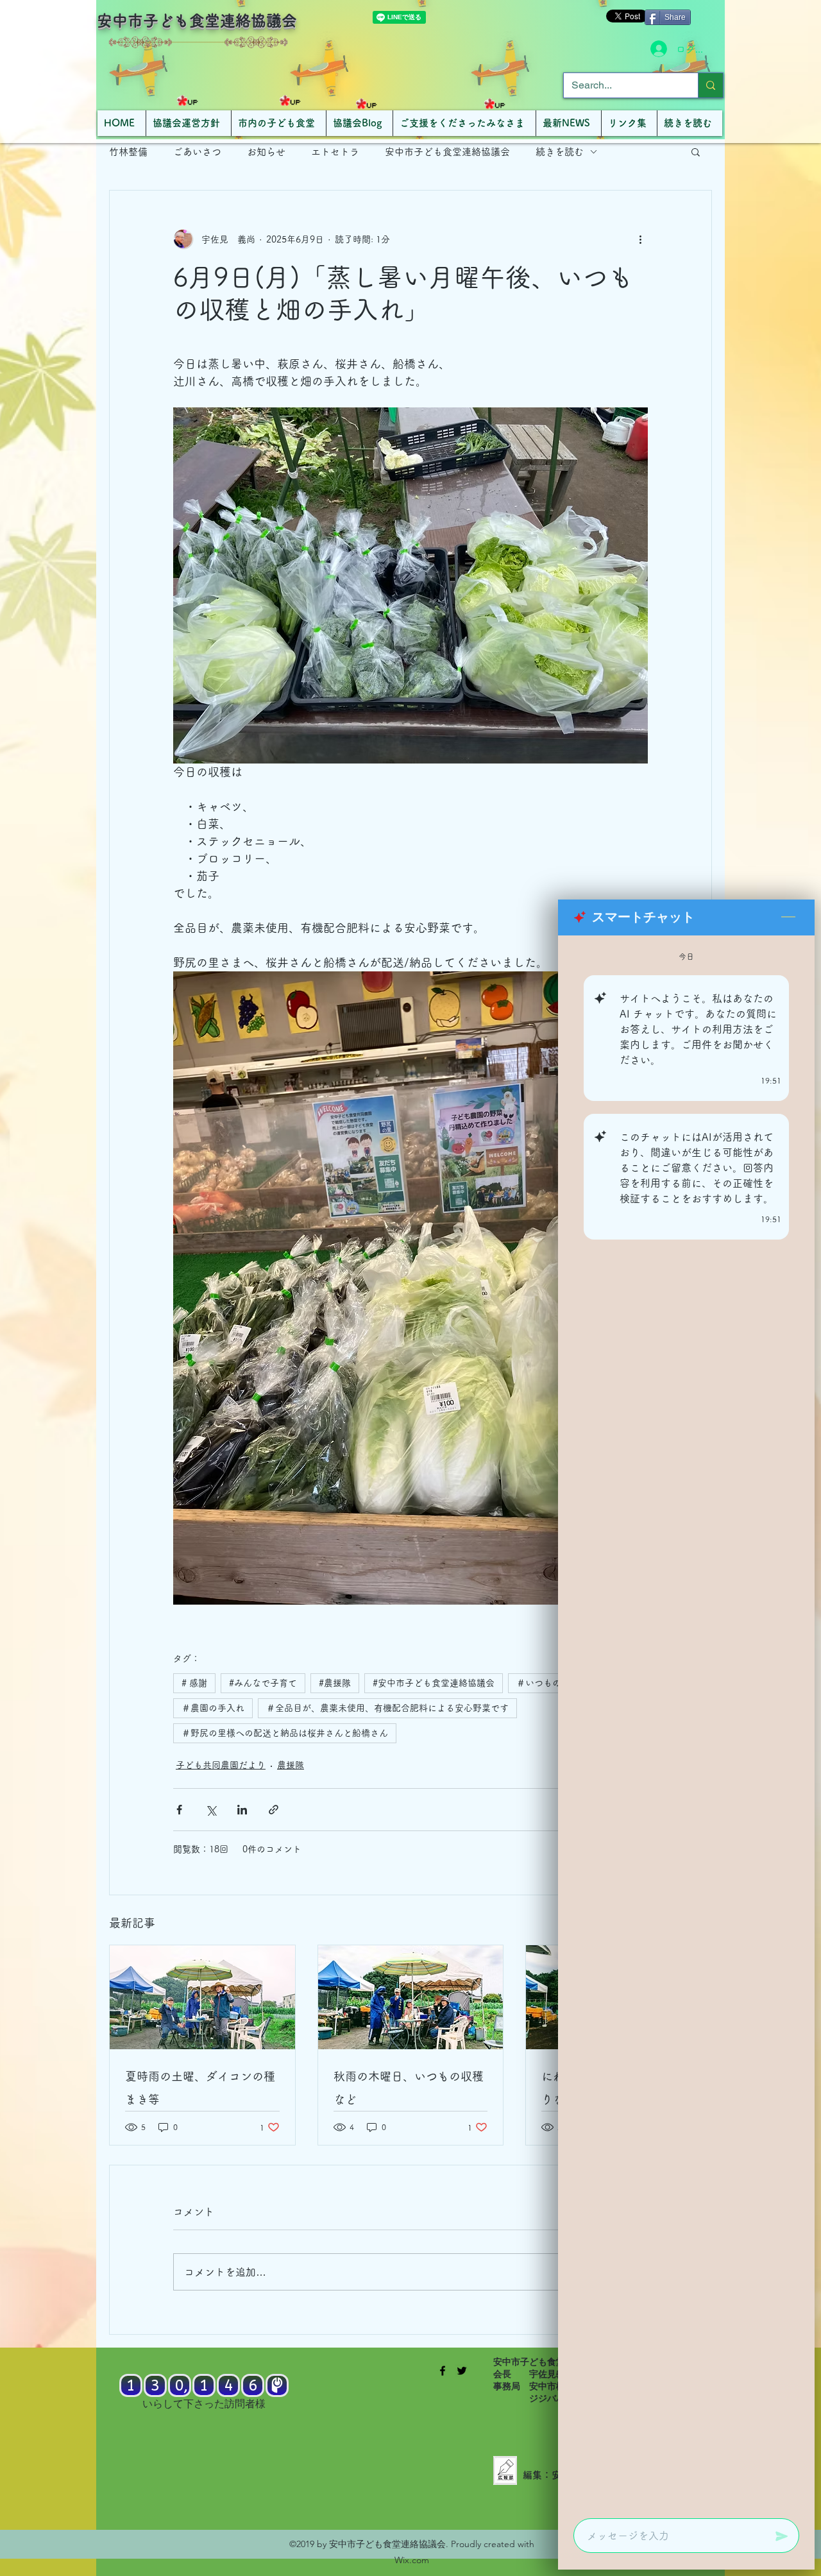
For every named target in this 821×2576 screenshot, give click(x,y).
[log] (686, 1723)
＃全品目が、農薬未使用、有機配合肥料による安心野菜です (387, 1708)
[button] (696, 151)
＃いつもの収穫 (548, 1683)
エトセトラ (335, 152)
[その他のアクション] (640, 239)
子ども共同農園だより (221, 1765)
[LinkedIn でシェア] (242, 1810)
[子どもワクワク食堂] (443, 2371)
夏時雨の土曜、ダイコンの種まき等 (200, 2088)
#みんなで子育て (263, 1683)
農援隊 (291, 1765)
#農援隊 (335, 1683)
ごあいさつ (197, 152)
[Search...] (710, 85)
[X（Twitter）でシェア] (211, 1810)
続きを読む (560, 152)
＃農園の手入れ (213, 1708)
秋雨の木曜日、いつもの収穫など (409, 2088)
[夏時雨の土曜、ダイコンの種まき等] (202, 1997)
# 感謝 (194, 1683)
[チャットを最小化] (788, 917)
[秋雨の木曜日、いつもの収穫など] (411, 1997)
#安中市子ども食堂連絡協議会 (434, 1683)
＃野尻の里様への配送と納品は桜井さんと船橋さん (285, 1733)
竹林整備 (128, 152)
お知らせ (266, 152)
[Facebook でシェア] (179, 1810)
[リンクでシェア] (274, 1810)
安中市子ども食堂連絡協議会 (197, 21)
